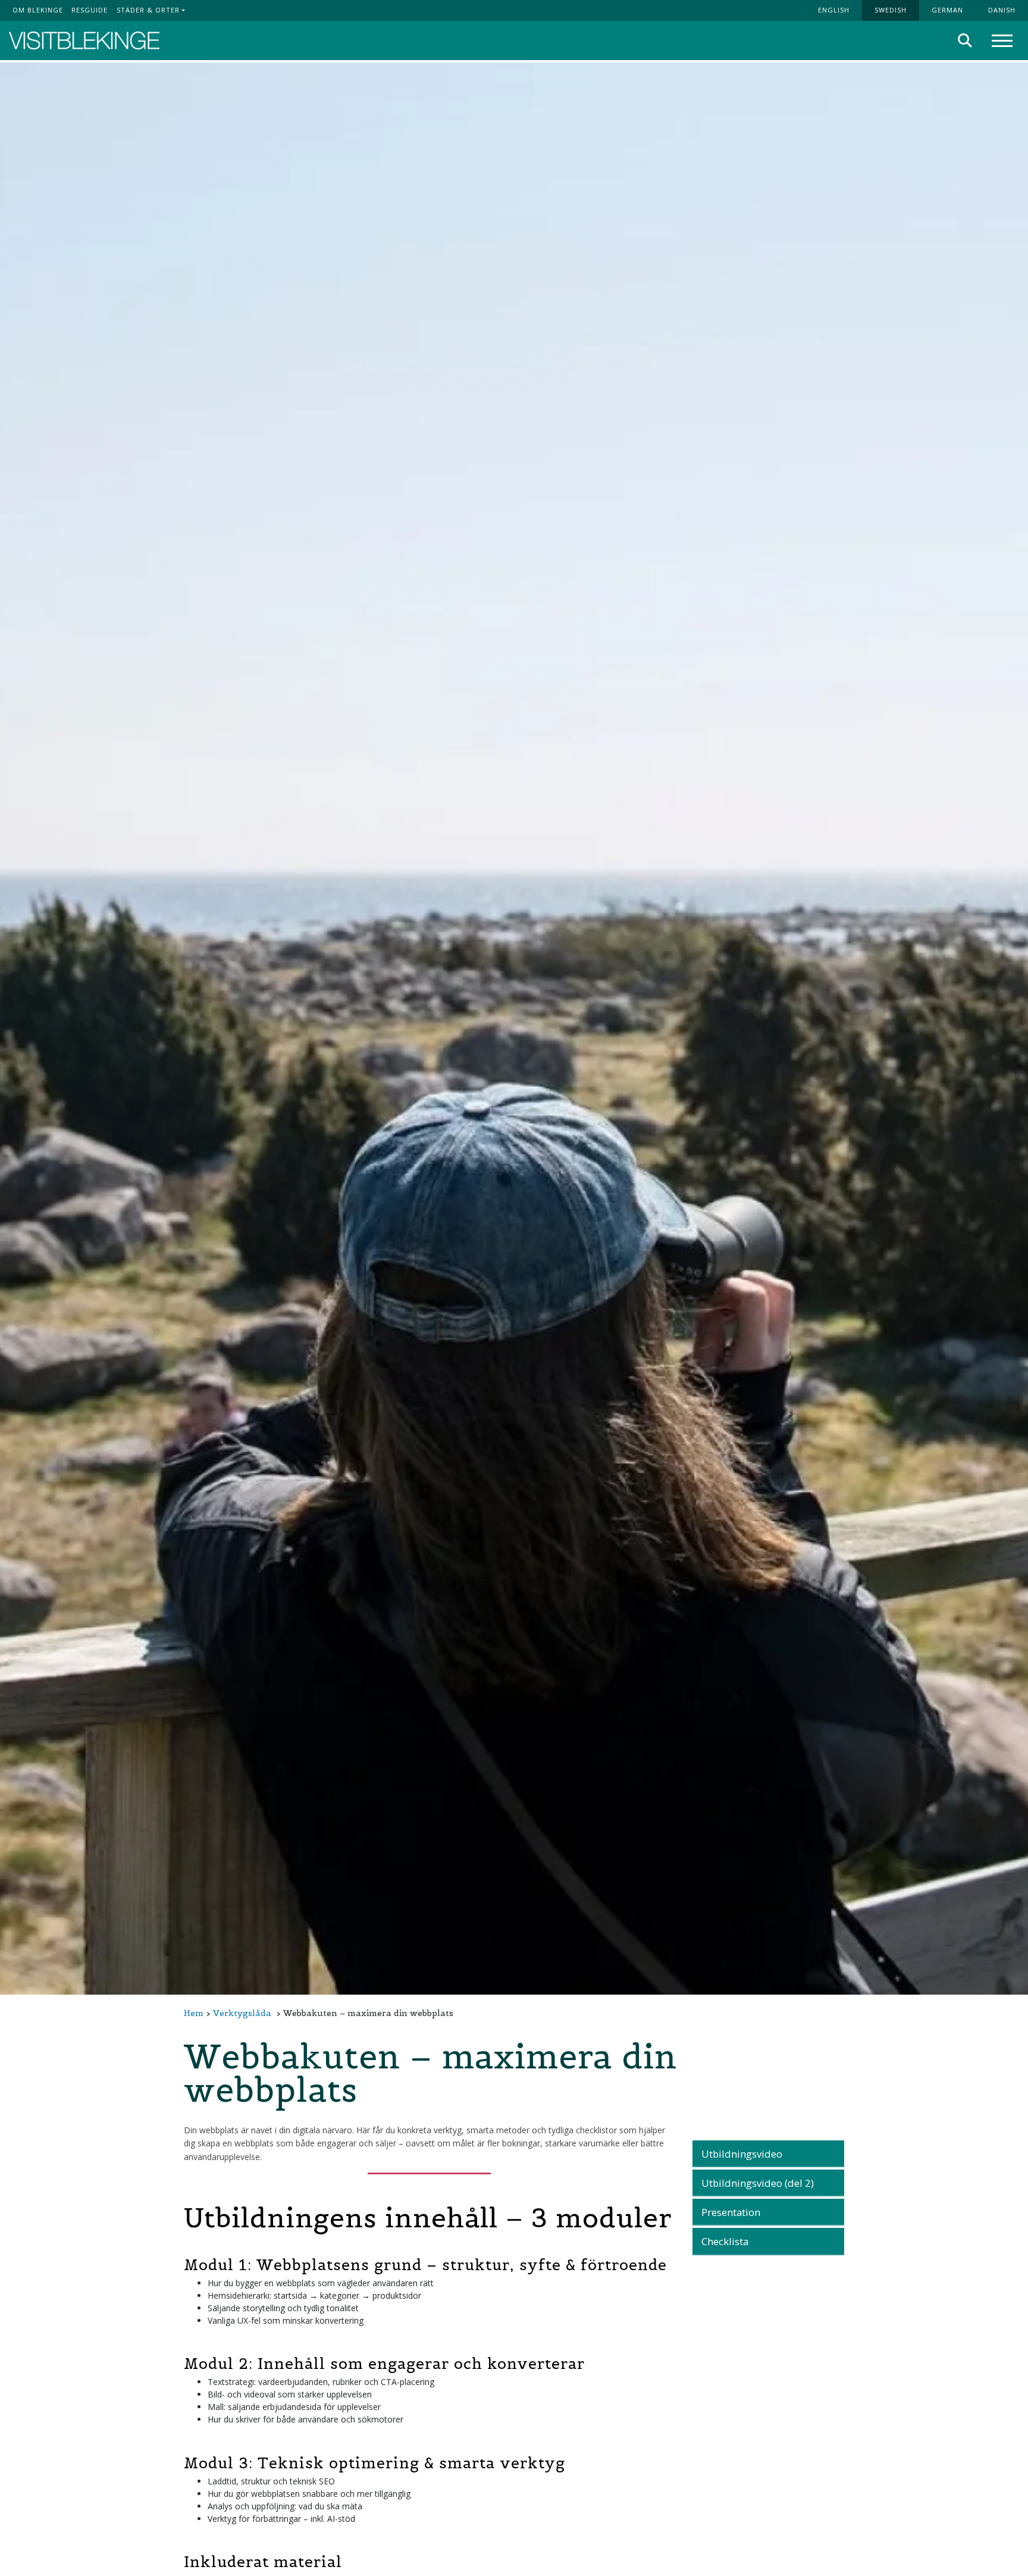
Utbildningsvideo (742, 2154)
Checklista (725, 2241)
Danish (1002, 10)
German (947, 10)
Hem (194, 2013)
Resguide (90, 10)
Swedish (891, 10)
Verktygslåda (242, 2013)
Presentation (731, 2212)
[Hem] (84, 41)
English (834, 10)
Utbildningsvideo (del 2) (758, 2183)
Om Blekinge (38, 10)
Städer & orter (148, 10)
